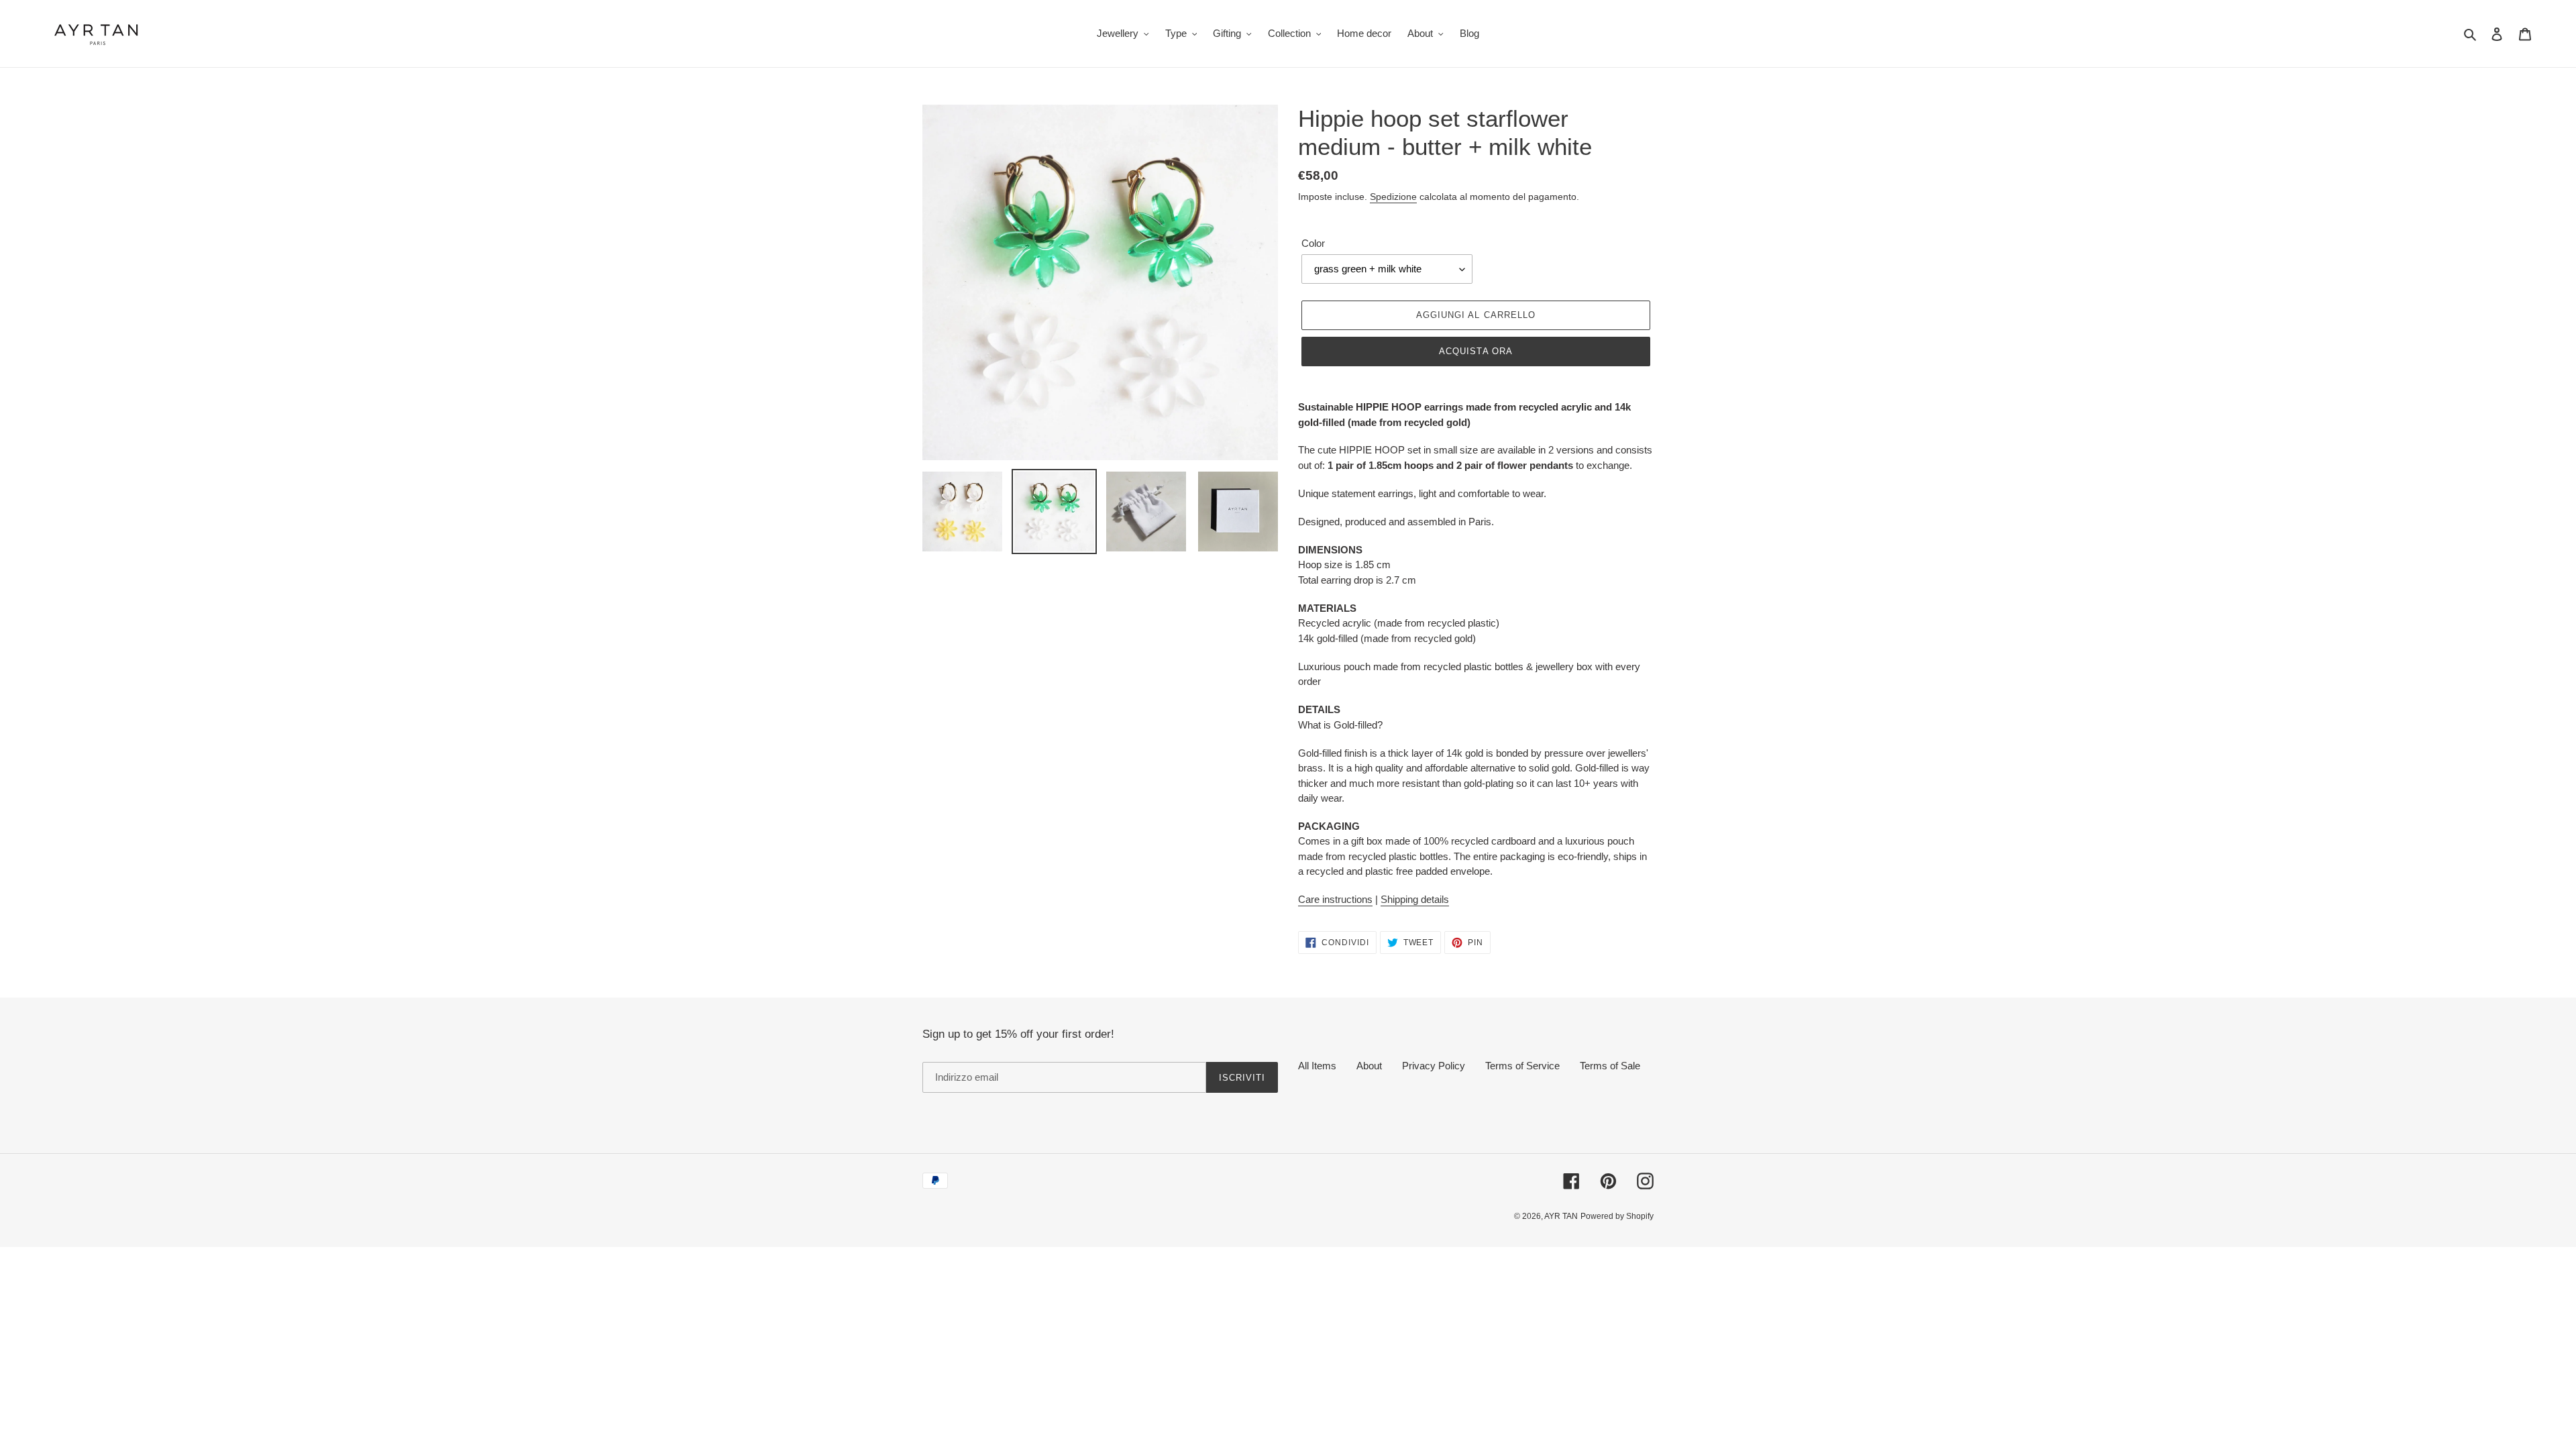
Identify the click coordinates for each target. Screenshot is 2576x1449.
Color (1313, 243)
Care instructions (1335, 899)
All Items (1317, 1066)
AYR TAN (1561, 1216)
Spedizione (1393, 197)
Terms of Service (1522, 1066)
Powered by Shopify (1617, 1216)
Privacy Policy (1434, 1066)
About (1369, 1066)
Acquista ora (1475, 351)
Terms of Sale (1610, 1066)
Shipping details (1415, 899)
